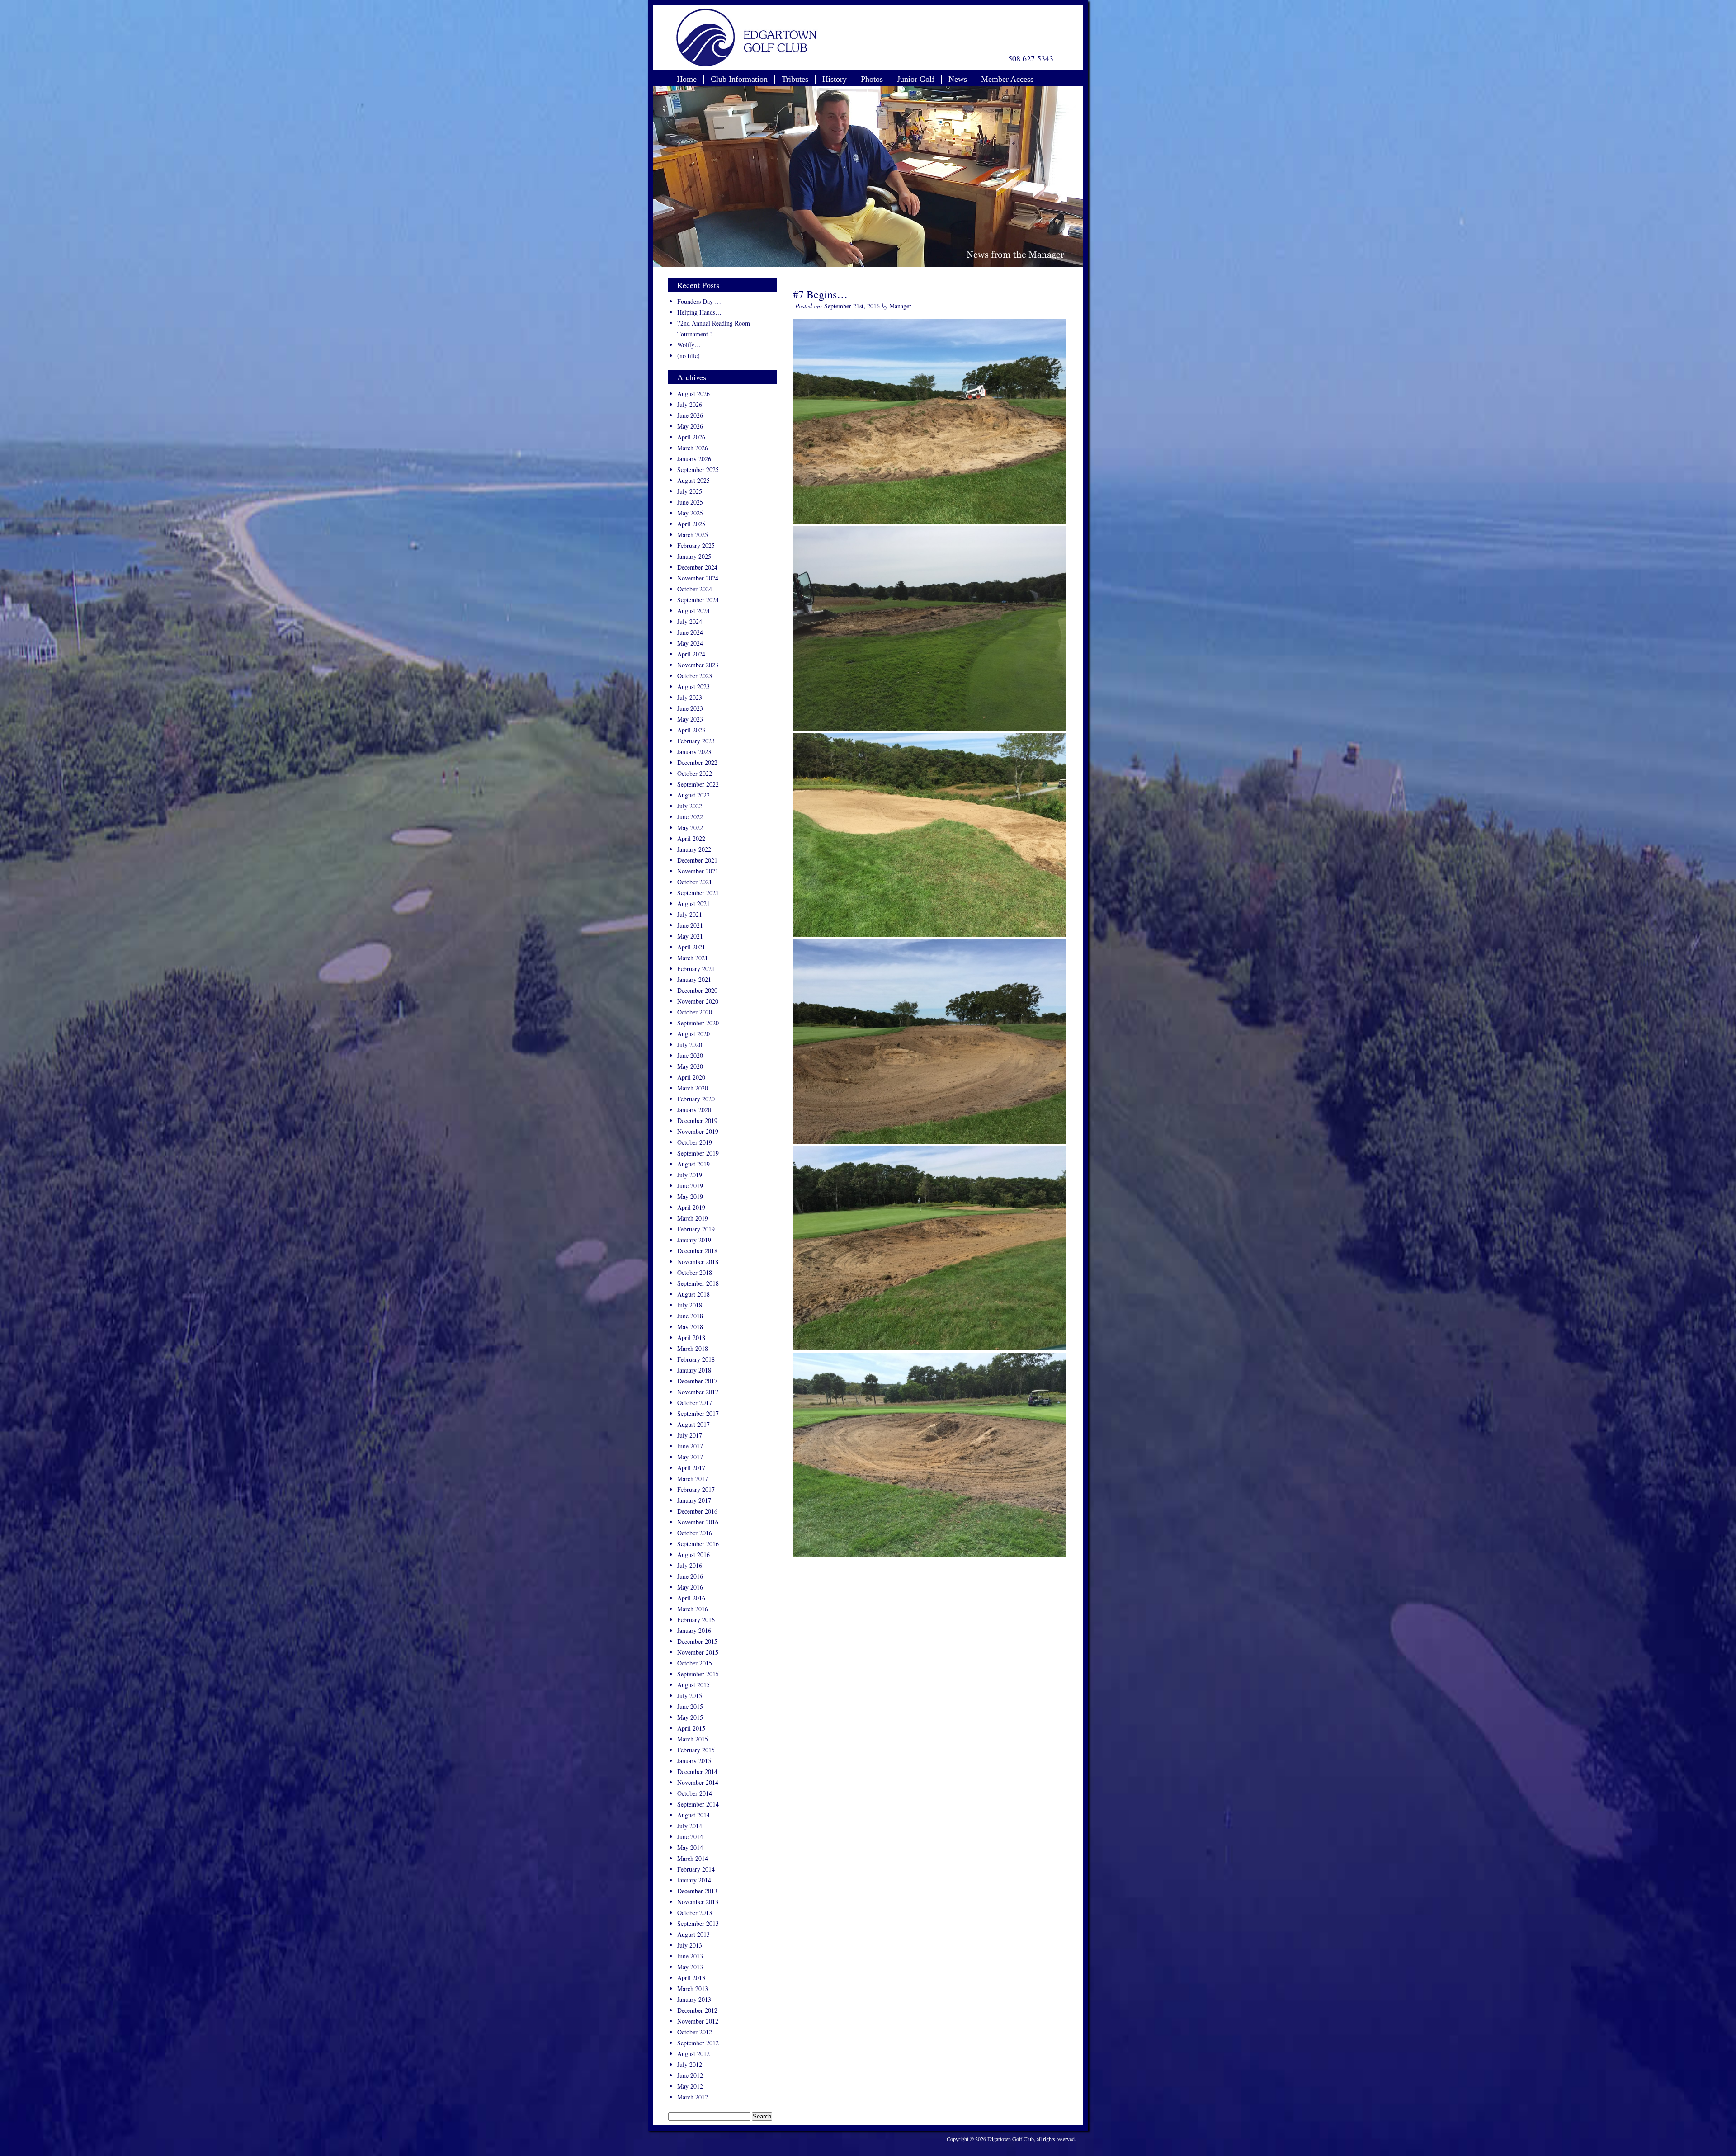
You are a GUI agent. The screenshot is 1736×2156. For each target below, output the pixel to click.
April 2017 (691, 1468)
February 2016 (696, 1620)
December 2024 (697, 567)
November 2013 (698, 1902)
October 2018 (695, 1272)
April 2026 (691, 437)
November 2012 (698, 2021)
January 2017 (694, 1500)
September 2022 (698, 784)
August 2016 (693, 1554)
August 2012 (693, 2054)
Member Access (1007, 79)
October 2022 (695, 773)
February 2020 (696, 1099)
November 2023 (698, 665)
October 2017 (695, 1403)
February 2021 (696, 969)
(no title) (689, 356)
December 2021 (697, 860)
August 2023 (693, 686)
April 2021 (691, 947)
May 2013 (690, 1967)
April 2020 (691, 1077)
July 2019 (690, 1175)
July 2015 (690, 1696)
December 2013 (697, 1891)
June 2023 (690, 708)
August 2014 (693, 1815)
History (835, 79)
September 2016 (698, 1544)
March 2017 (693, 1479)
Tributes (795, 79)
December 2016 (697, 1511)
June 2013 (690, 1956)
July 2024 (690, 621)
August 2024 (693, 611)
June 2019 (690, 1186)
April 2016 (691, 1598)
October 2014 (695, 1793)
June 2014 (690, 1837)
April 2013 (691, 1978)
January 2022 (694, 849)
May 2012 (690, 2086)
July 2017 (690, 1435)
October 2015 (695, 1663)
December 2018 (697, 1251)
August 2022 (693, 795)
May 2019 (690, 1196)
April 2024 (691, 654)
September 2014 (698, 1804)
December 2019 (697, 1120)
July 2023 (690, 697)
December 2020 (697, 990)
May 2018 (690, 1327)
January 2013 (694, 1999)
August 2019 (693, 1164)
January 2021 (694, 979)
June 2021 (690, 925)
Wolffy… (689, 345)
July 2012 (690, 2064)
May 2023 (690, 719)
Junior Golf (916, 79)
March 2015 (693, 1739)
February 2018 (696, 1359)
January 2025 (694, 556)
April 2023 (691, 730)
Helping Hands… (699, 312)
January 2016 (694, 1630)
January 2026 (694, 459)
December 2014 (697, 1772)
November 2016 (698, 1522)
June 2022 (690, 817)
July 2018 (690, 1305)
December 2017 (697, 1381)
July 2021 (690, 914)
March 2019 (693, 1218)
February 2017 (696, 1489)
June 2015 (690, 1706)
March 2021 (693, 958)
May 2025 (690, 513)
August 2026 (693, 394)
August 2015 (693, 1685)
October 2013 (695, 1913)
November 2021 (698, 871)
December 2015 (697, 1641)
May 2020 (690, 1066)
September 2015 (698, 1674)
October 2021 (695, 882)
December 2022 (697, 762)
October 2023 (695, 676)
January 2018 (694, 1370)
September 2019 (698, 1153)
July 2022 (690, 806)
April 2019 (691, 1207)
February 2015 (696, 1750)
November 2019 (698, 1131)
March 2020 (693, 1088)
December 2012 (697, 2010)
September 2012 (698, 2043)
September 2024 (698, 600)
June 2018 (690, 1316)
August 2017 (693, 1424)
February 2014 (696, 1869)
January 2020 (694, 1110)
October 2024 (695, 589)
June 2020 (690, 1055)
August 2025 (693, 480)
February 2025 (696, 545)
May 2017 (690, 1457)
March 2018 (693, 1348)
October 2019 (695, 1142)
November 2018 (698, 1262)
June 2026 (690, 415)
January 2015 (694, 1761)
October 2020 (695, 1012)
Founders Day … (699, 301)
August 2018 (693, 1294)
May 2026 (690, 426)
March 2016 (693, 1609)
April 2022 (691, 838)
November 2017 (698, 1392)
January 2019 (694, 1240)
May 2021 (690, 936)
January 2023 (694, 752)
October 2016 (695, 1533)
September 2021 (698, 893)
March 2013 (693, 1989)
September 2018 (698, 1283)
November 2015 (698, 1652)
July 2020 (690, 1045)
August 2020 (693, 1034)
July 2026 (690, 404)
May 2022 (690, 828)
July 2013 (690, 1945)
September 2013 (698, 1923)
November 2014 (698, 1782)
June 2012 (690, 2075)
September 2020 (698, 1023)
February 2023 (696, 741)
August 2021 (693, 903)
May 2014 (690, 1847)
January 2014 (694, 1880)
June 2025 (690, 502)
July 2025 (690, 491)
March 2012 (693, 2097)
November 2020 (698, 1001)
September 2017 (698, 1413)
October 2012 (695, 2032)
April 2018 (691, 1337)
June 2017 (690, 1446)
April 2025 (691, 524)
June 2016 (690, 1576)
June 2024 (690, 632)
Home (687, 79)
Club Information (739, 79)
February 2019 (696, 1229)
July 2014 (690, 1826)
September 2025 (698, 469)
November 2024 (698, 578)
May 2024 (690, 643)
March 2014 (693, 1858)
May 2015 (690, 1717)
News (958, 79)
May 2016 (690, 1587)
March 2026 (693, 448)
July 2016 (690, 1565)
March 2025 (693, 535)
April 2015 (691, 1728)
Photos (872, 79)
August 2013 (693, 1934)
